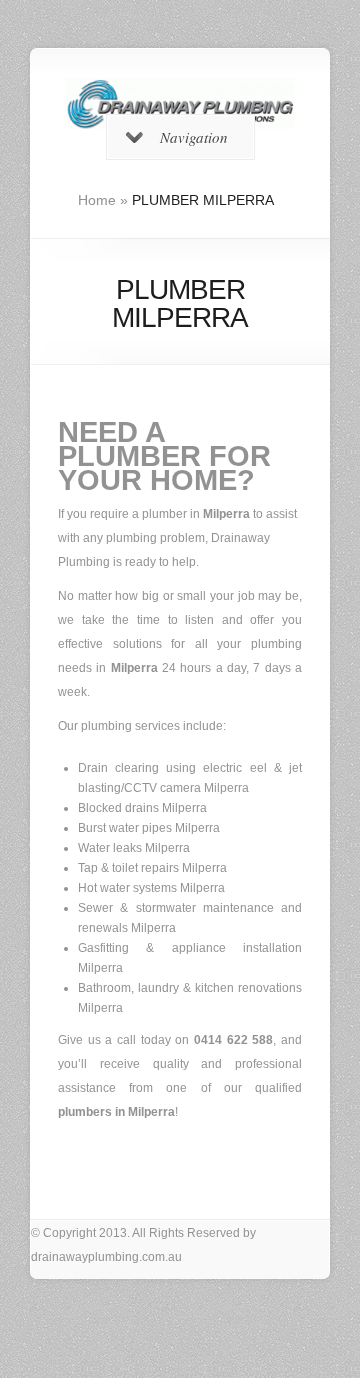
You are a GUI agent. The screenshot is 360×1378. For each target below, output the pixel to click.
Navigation (194, 137)
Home (97, 200)
